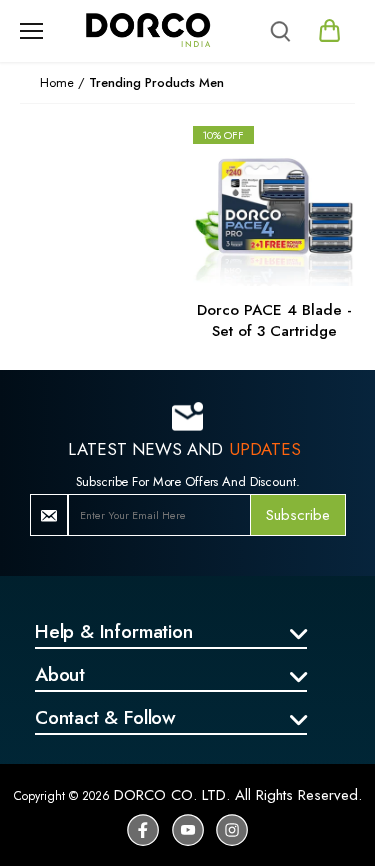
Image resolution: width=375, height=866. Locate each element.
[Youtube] (188, 830)
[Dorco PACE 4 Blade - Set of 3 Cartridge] (274, 205)
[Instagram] (232, 830)
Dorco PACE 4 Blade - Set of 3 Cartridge (274, 320)
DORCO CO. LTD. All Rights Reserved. (238, 795)
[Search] (280, 30)
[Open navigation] (31, 31)
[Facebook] (143, 830)
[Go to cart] (330, 30)
